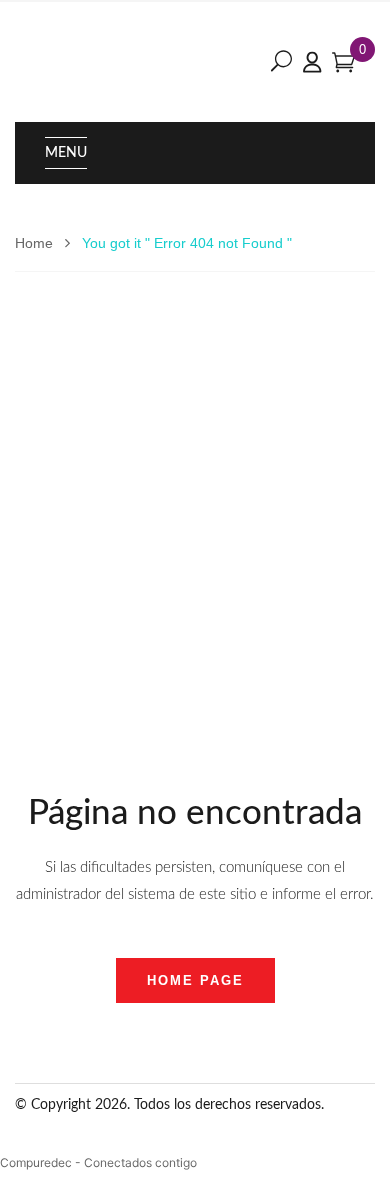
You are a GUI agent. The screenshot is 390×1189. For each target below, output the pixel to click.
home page (195, 980)
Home (34, 243)
